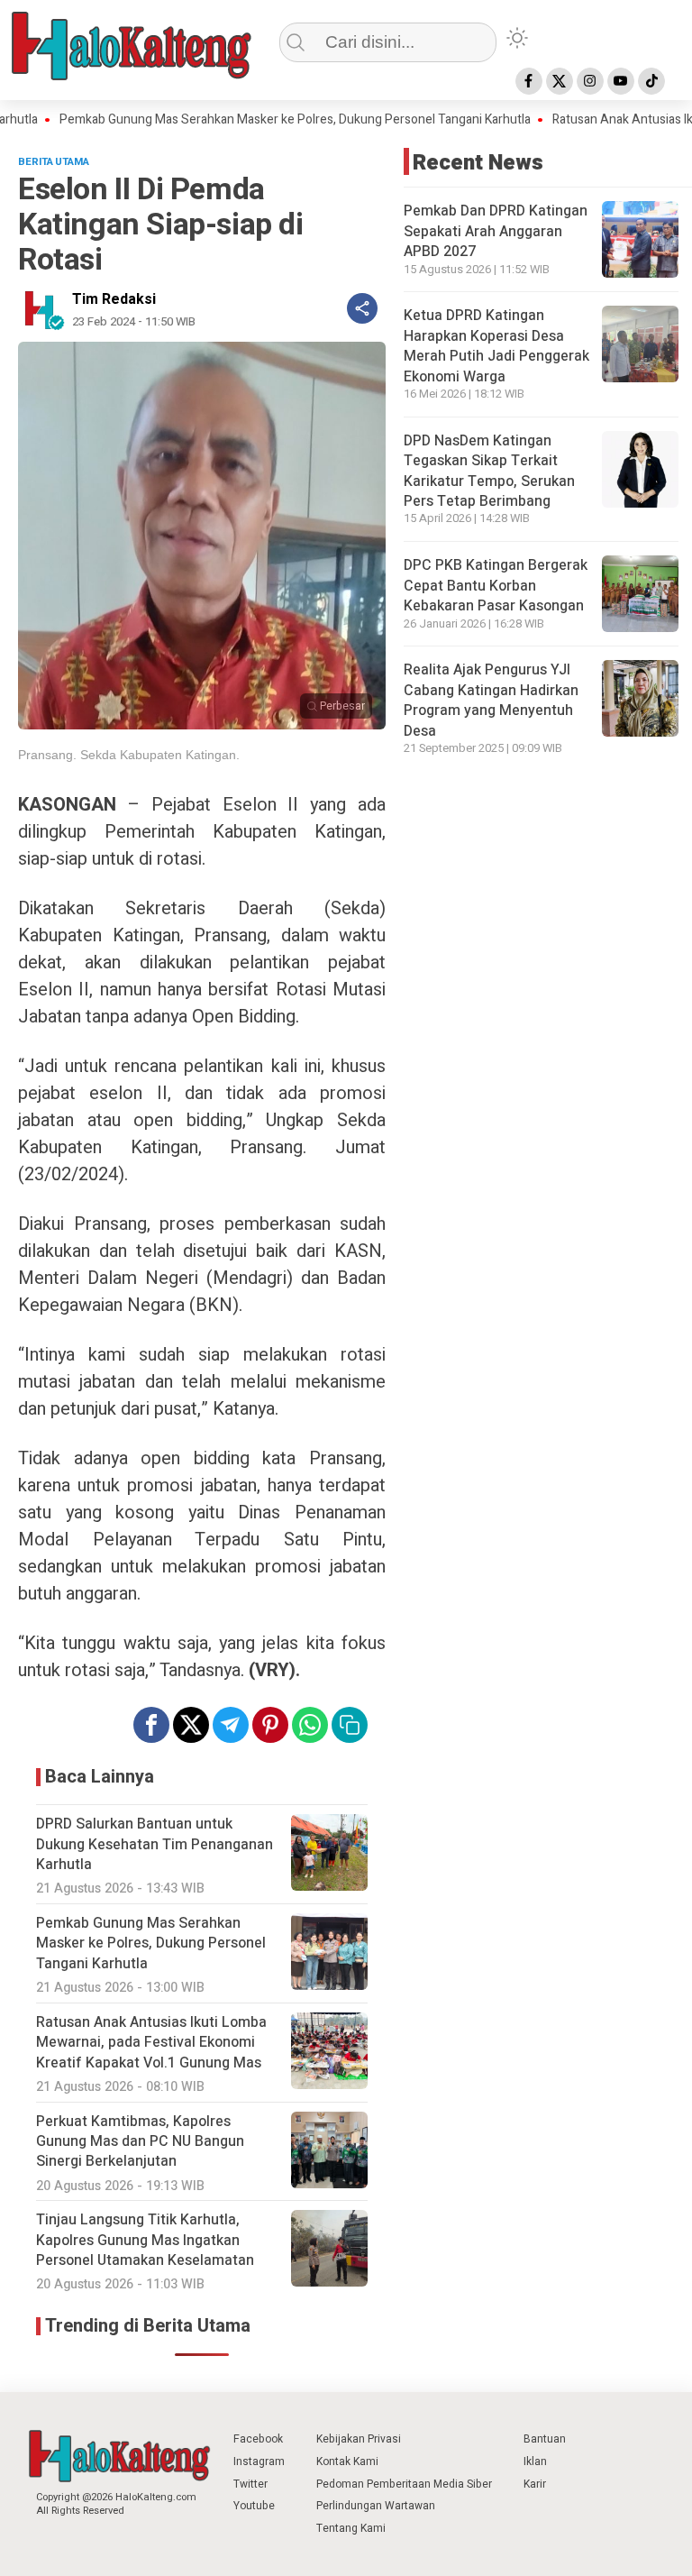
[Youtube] (621, 81)
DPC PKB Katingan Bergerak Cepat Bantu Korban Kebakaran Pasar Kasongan (496, 586)
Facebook (258, 2439)
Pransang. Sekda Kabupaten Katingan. (129, 755)
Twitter (250, 2484)
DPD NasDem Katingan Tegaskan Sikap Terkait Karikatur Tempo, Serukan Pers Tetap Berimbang (489, 471)
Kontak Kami (347, 2461)
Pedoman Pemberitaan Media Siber (404, 2484)
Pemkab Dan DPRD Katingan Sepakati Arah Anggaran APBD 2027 (496, 231)
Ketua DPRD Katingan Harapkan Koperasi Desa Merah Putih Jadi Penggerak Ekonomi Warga (496, 346)
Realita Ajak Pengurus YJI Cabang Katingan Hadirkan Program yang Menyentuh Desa (491, 700)
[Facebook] (529, 81)
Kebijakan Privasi (359, 2439)
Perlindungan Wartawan (376, 2506)
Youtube (254, 2506)
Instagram (259, 2461)
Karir (535, 2484)
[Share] (362, 308)
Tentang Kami (351, 2528)
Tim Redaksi (114, 299)
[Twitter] (560, 81)
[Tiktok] (651, 81)
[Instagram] (590, 81)
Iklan (535, 2461)
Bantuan (545, 2439)
